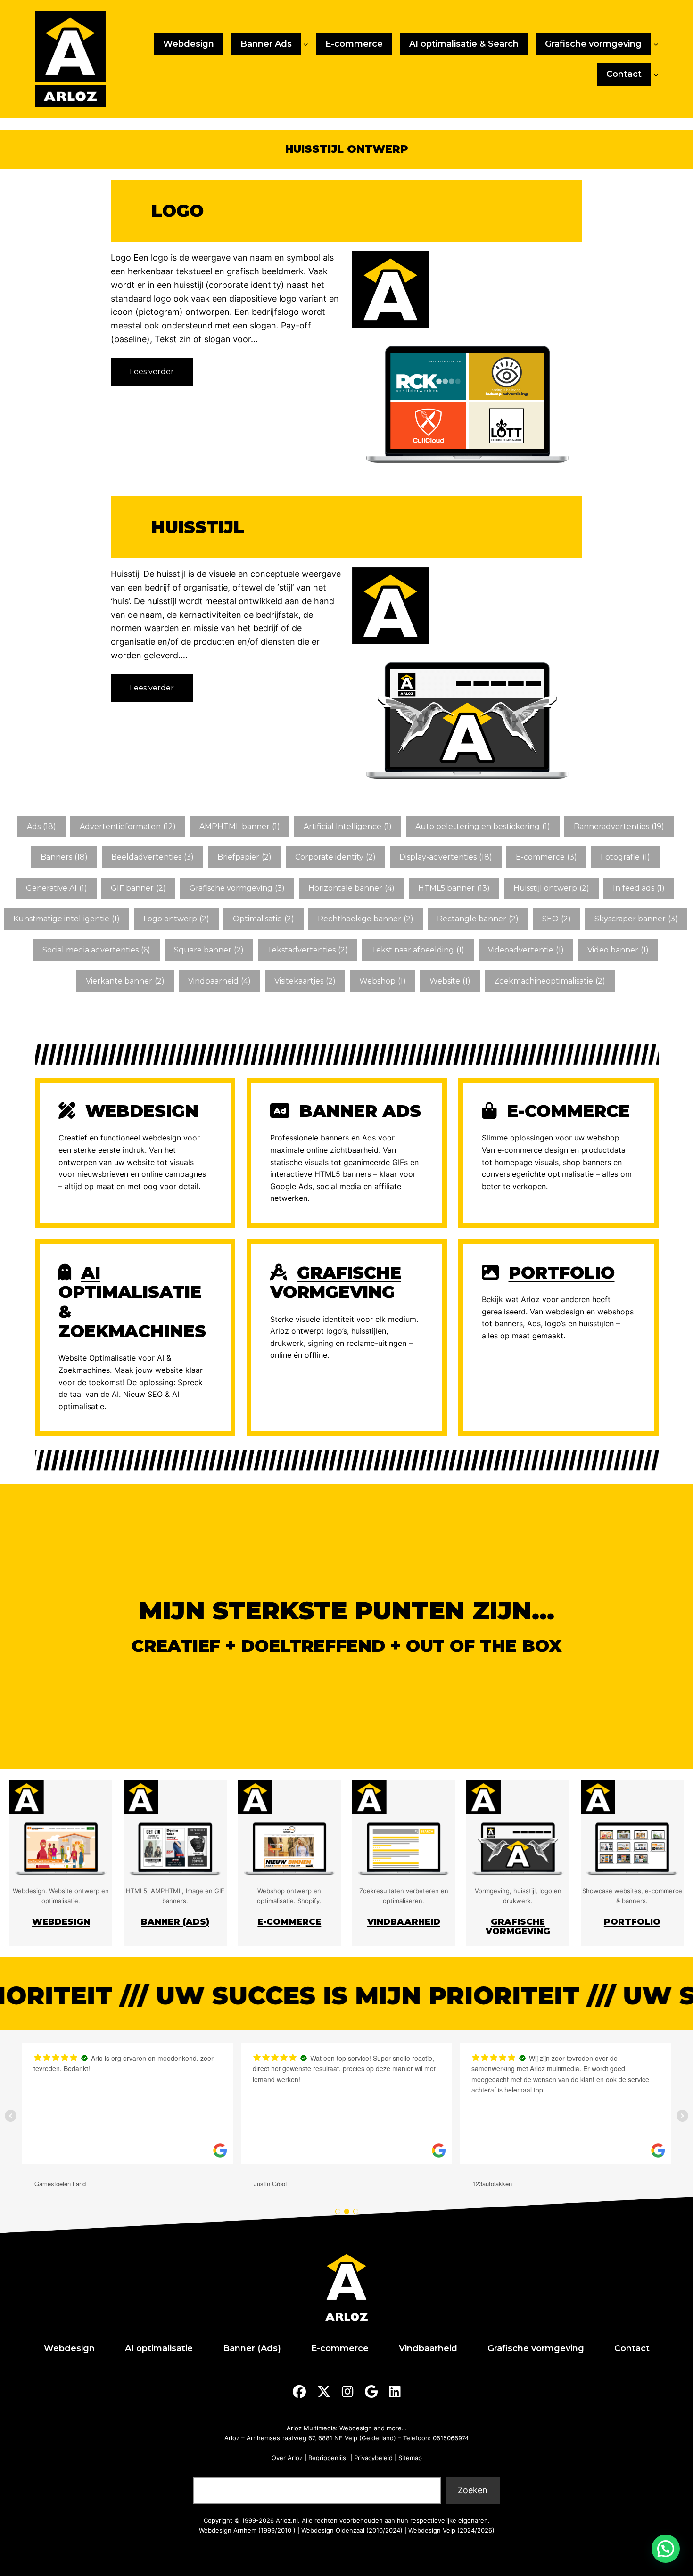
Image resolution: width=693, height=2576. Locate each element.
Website (450, 981)
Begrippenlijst (328, 2458)
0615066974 (451, 2438)
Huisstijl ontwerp (551, 888)
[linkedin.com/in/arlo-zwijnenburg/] (395, 2392)
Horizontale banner (351, 888)
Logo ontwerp (176, 919)
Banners (64, 857)
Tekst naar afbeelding (418, 950)
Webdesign (142, 1111)
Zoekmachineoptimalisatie (550, 981)
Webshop (383, 981)
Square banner (209, 950)
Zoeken (207, 2471)
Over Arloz (287, 2458)
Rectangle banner (478, 919)
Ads (41, 826)
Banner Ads (360, 1111)
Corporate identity (335, 857)
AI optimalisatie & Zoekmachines (132, 1302)
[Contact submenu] (656, 74)
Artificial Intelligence (348, 826)
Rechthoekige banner (366, 919)
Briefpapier (244, 857)
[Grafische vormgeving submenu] (656, 44)
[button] (666, 2549)
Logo (177, 211)
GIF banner (138, 888)
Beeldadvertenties (153, 857)
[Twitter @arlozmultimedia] (324, 2392)
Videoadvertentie (526, 950)
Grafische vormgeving (237, 888)
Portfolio (562, 1272)
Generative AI (57, 888)
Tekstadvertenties (308, 950)
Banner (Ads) (175, 1922)
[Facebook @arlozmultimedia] (299, 2392)
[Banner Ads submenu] (306, 44)
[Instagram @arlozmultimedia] (348, 2392)
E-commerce (546, 857)
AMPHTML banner (240, 826)
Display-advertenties (446, 857)
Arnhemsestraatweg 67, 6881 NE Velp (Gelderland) (321, 2438)
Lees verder (154, 376)
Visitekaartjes (305, 981)
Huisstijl (198, 527)
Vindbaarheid (219, 981)
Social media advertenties (96, 950)
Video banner (618, 950)
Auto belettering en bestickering (483, 826)
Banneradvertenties (619, 826)
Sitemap (410, 2458)
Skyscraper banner (636, 919)
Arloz (232, 2438)
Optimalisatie (264, 919)
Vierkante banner (125, 981)
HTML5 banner (454, 888)
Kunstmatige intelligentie (66, 919)
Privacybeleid (373, 2458)
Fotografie (625, 857)
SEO (557, 919)
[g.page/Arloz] (371, 2392)
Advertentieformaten (128, 826)
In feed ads (639, 888)
